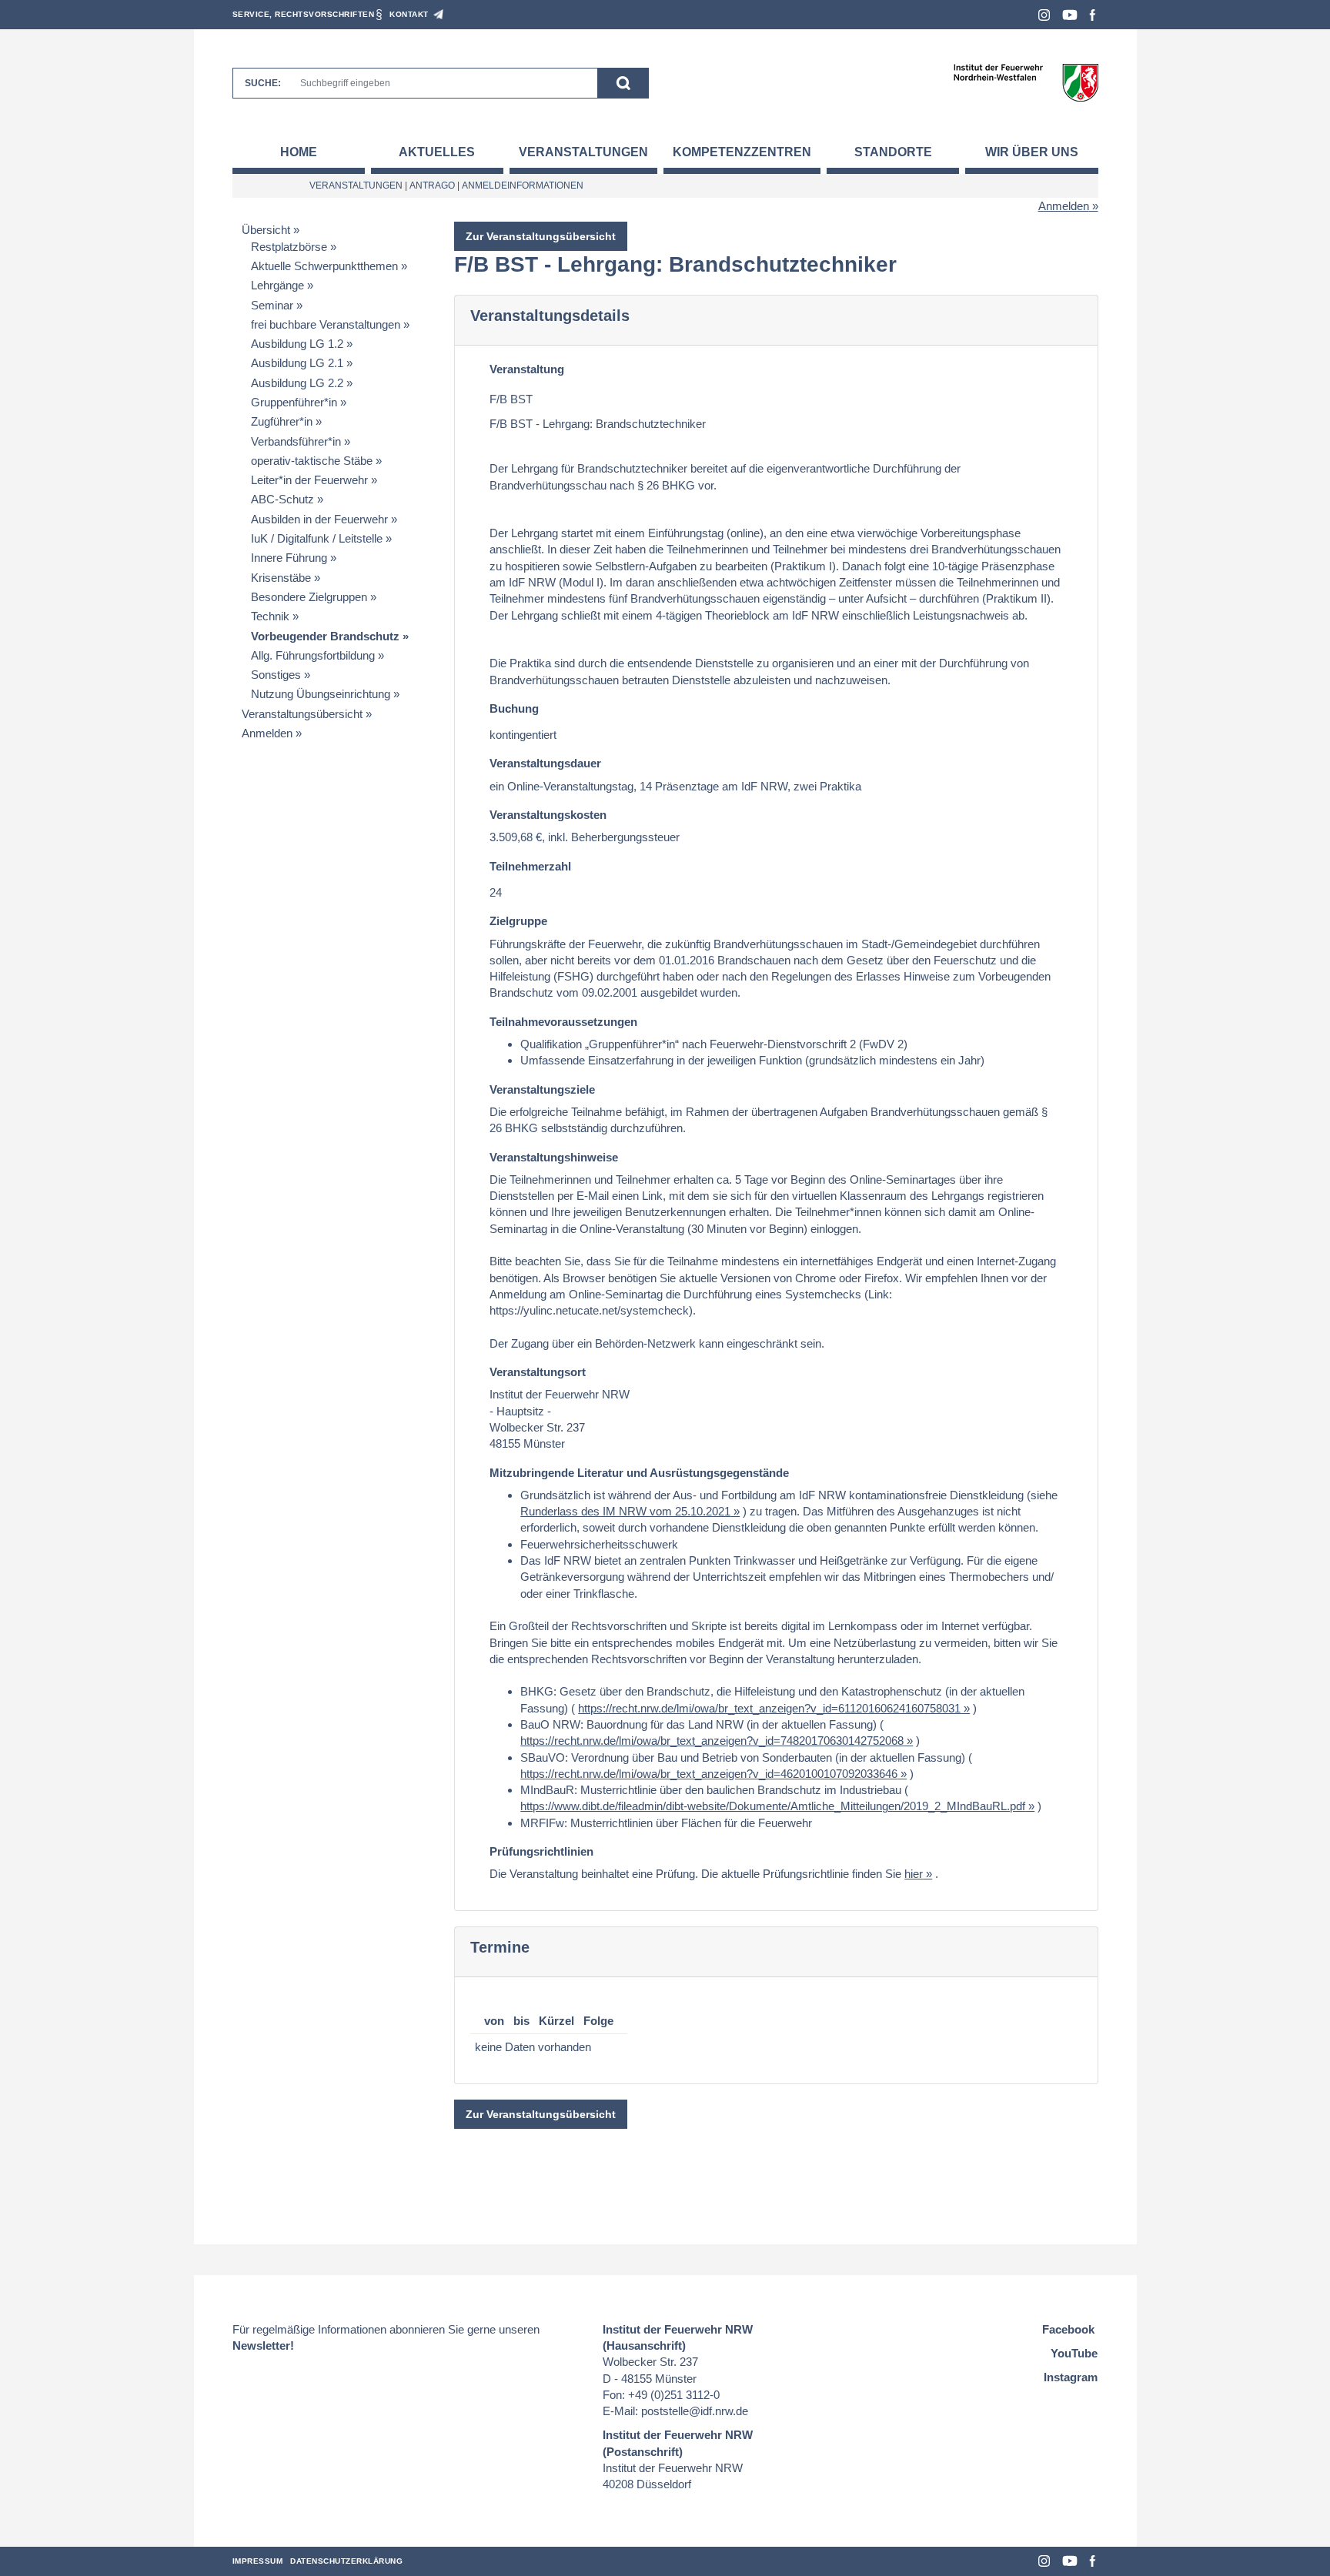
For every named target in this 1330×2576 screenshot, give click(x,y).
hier (914, 1874)
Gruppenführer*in (294, 402)
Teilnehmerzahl (530, 866)
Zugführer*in (282, 421)
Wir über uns (1032, 152)
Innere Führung (289, 558)
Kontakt (409, 14)
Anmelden (1064, 206)
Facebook (1093, 15)
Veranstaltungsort (538, 1372)
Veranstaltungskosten (548, 815)
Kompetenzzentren (742, 152)
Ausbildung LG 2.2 (297, 383)
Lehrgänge (277, 285)
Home (299, 152)
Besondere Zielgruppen (309, 597)
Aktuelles (437, 152)
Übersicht (266, 230)
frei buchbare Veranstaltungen (326, 324)
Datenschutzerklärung (346, 2561)
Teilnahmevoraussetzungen (563, 1022)
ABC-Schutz (282, 499)
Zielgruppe (518, 921)
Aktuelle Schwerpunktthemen (324, 266)
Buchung (514, 708)
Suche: (263, 83)
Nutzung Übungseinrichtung (321, 694)
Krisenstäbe (281, 578)
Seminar (272, 305)
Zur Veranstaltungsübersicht (541, 236)
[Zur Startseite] (1026, 82)
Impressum (258, 2561)
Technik (270, 616)
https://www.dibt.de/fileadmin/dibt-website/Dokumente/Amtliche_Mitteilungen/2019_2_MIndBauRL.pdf (773, 1806)
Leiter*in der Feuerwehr (309, 480)
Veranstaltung (527, 369)
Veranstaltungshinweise (554, 1157)
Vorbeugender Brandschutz (325, 636)
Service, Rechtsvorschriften (304, 14)
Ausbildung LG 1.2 (297, 344)
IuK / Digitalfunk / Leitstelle (317, 538)
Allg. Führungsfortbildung (313, 655)
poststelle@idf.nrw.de (695, 2411)
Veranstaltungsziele (542, 1089)
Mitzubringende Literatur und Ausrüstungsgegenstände (639, 1473)
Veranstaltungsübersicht (302, 714)
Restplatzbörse (289, 247)
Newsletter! (263, 2345)
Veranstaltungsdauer (545, 763)
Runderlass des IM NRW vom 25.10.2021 (625, 1511)
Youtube (1070, 15)
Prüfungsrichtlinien (541, 1851)
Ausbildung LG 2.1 (297, 363)
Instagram (1044, 15)
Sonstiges (276, 675)
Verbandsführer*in (296, 441)
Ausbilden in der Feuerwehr (319, 519)
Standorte (893, 152)
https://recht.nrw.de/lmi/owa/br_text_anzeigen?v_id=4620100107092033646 (709, 1774)
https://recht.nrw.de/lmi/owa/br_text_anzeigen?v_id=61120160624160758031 (769, 1708)
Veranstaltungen (583, 152)
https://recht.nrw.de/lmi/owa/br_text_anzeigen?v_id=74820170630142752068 (712, 1741)
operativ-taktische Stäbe (312, 461)
